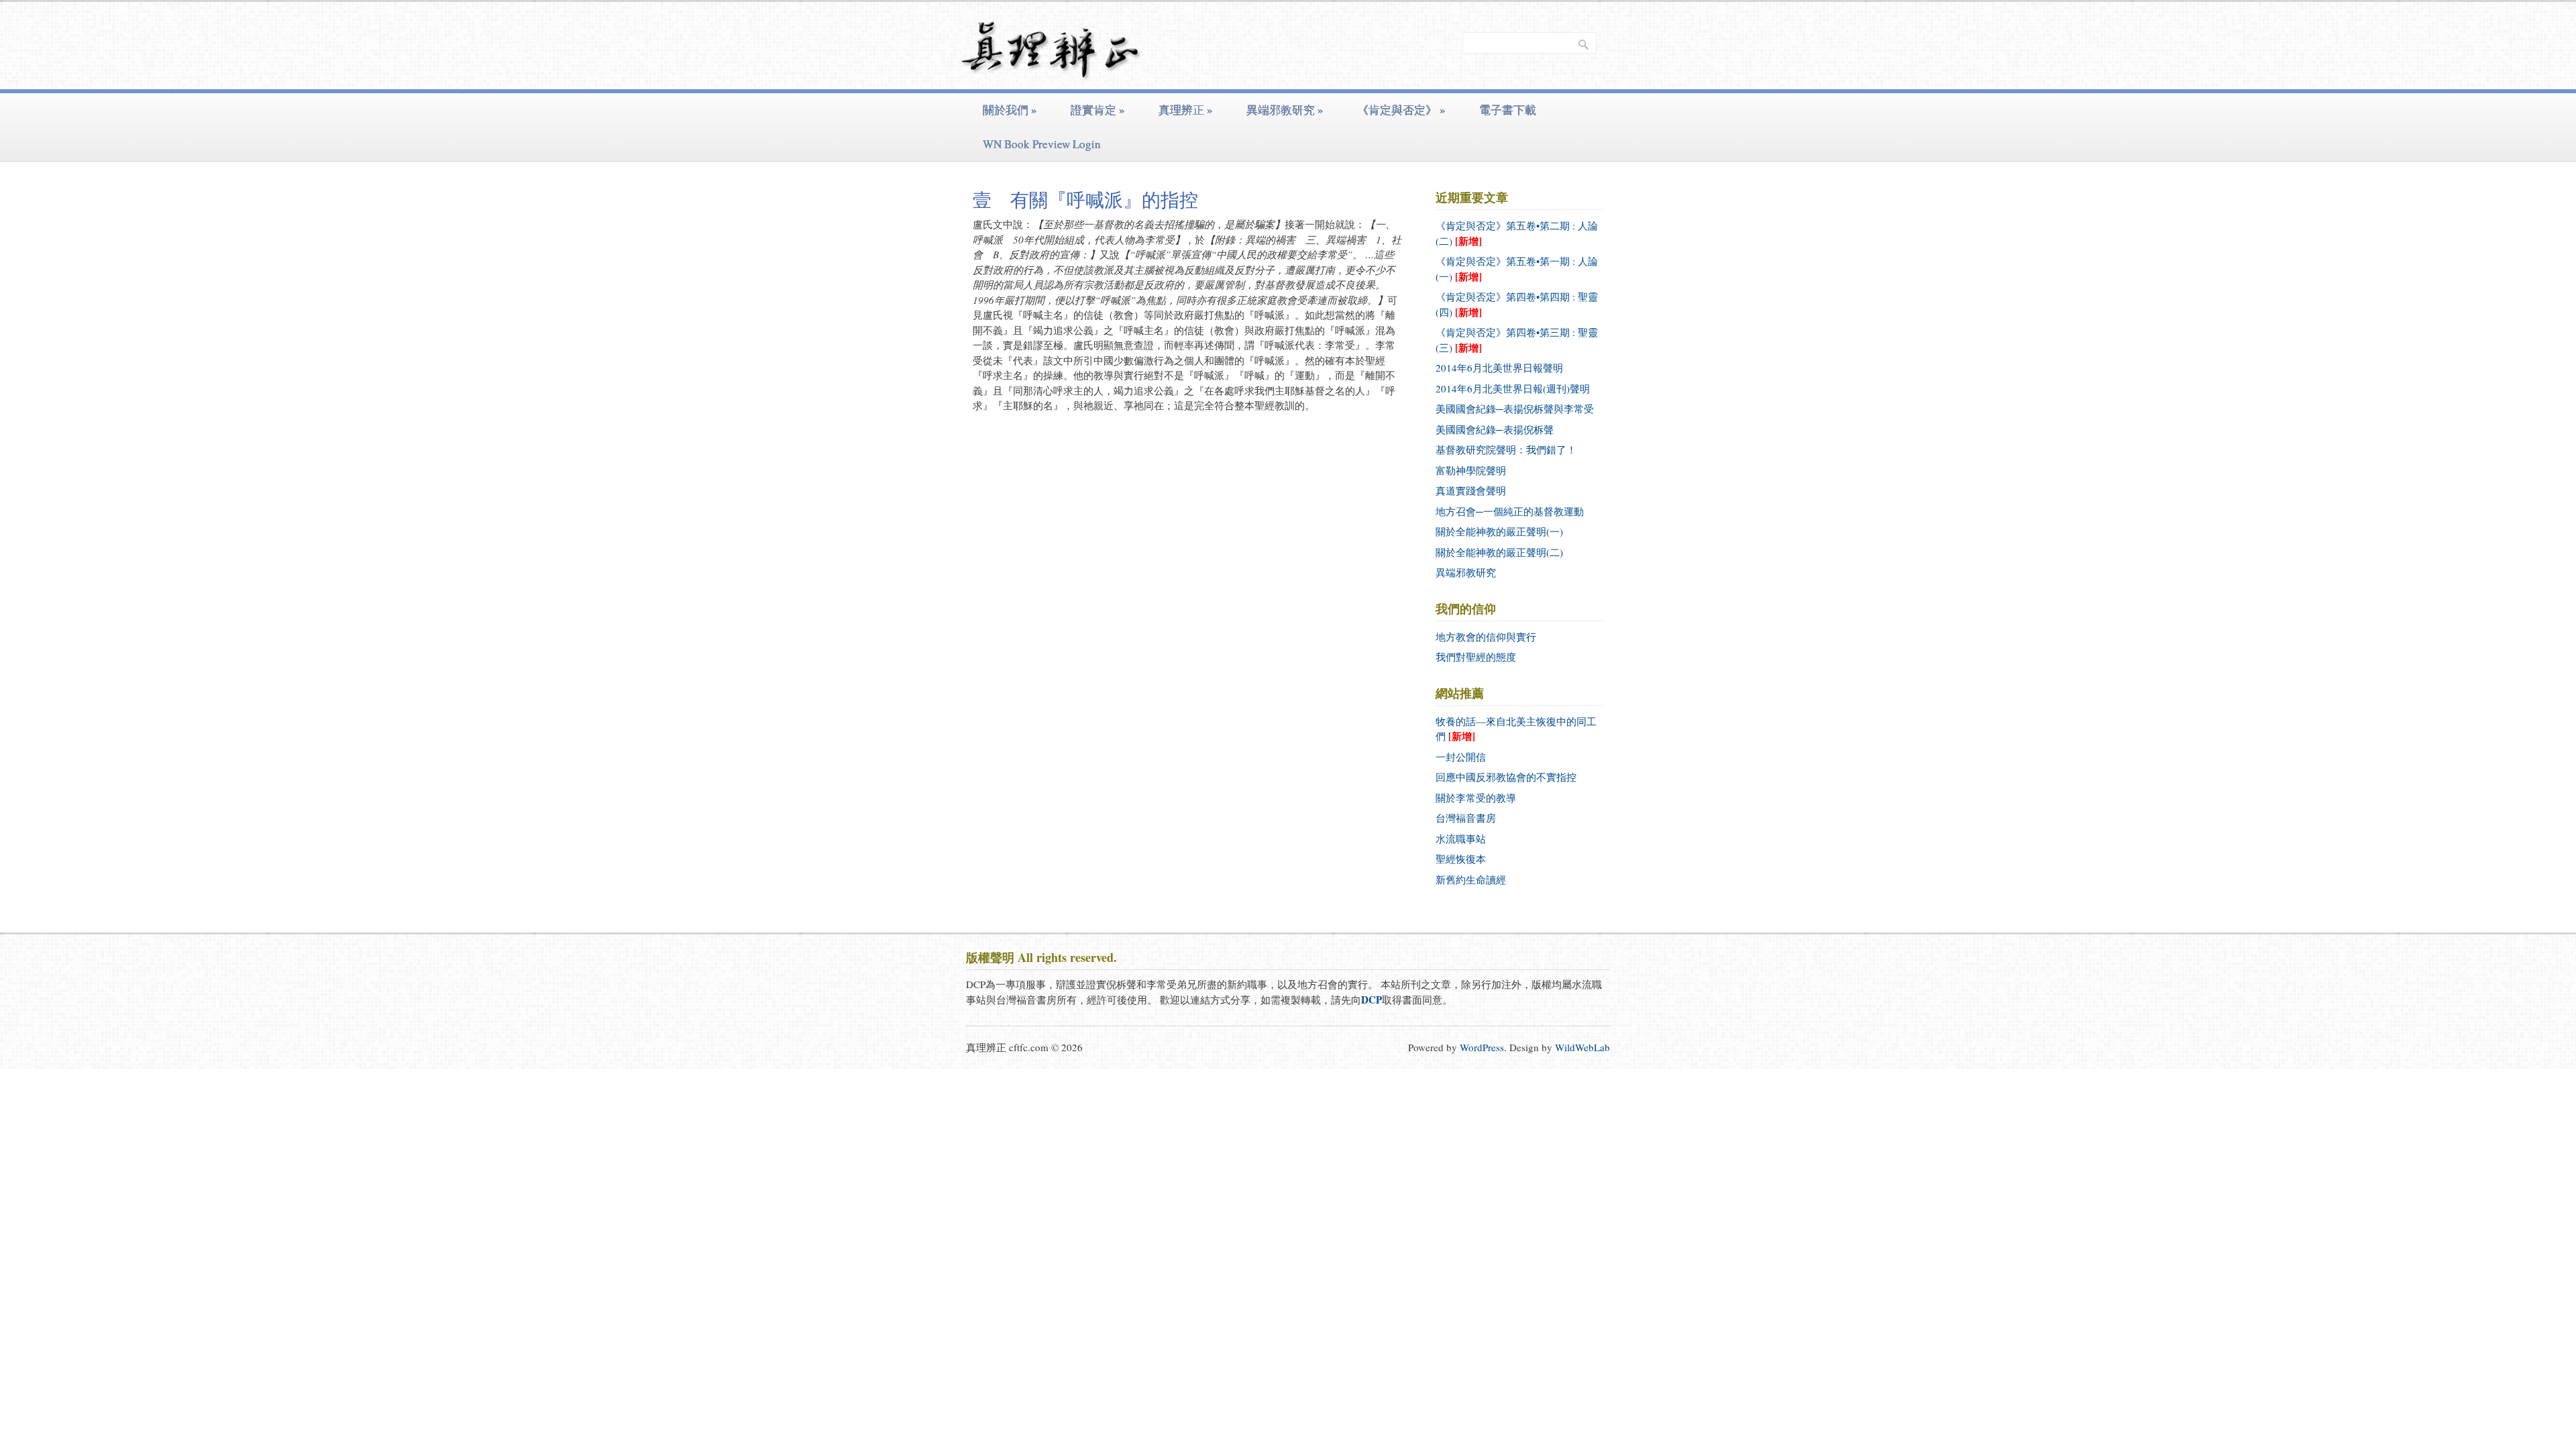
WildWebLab (1582, 1047)
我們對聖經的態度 (1476, 657)
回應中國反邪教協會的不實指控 (1506, 777)
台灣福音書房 (1466, 818)
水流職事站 (1461, 839)
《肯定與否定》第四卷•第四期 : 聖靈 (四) (1517, 305)
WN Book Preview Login (1042, 144)
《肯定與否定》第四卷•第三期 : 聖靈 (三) (1517, 340)
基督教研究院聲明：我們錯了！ (1506, 449)
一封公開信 (1461, 757)
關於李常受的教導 (1476, 798)
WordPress (1482, 1047)
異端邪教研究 (1285, 110)
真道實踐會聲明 (1471, 490)
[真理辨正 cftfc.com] (1051, 70)
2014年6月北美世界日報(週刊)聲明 (1513, 388)
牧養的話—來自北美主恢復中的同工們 (1516, 729)
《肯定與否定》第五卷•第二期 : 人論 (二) (1517, 233)
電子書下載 (1508, 110)
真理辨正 (1186, 110)
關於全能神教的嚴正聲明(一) (1499, 531)
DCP (1372, 1000)
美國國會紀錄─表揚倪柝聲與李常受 (1515, 409)
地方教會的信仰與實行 (1486, 637)
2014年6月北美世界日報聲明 (1499, 368)
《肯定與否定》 (1401, 110)
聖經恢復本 (1461, 859)
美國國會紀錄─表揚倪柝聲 (1495, 429)
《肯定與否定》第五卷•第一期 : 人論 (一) (1517, 269)
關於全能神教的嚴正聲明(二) (1499, 552)
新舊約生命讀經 (1471, 879)
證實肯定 (1098, 110)
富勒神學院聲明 (1471, 470)
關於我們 (1010, 110)
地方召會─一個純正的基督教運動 (1510, 511)
